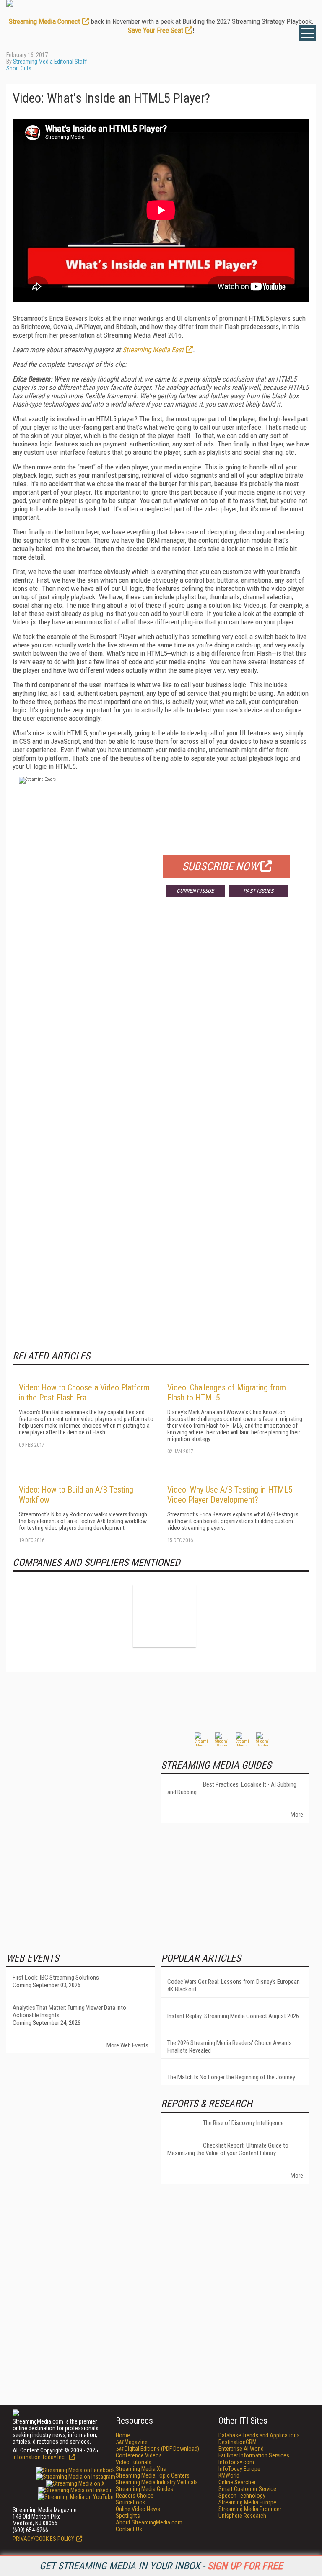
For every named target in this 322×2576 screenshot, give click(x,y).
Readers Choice (135, 2496)
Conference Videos (139, 2455)
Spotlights (128, 2516)
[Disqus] (161, 1027)
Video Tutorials (134, 2462)
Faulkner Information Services (254, 2455)
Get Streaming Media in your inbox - (161, 2566)
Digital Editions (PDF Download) (157, 2449)
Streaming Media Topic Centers (153, 2475)
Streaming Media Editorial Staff (50, 62)
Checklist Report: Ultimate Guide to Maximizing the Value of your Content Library (228, 2149)
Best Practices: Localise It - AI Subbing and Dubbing (232, 1788)
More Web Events (127, 2045)
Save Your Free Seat (156, 30)
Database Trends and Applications (259, 2435)
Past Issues (258, 891)
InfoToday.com (236, 2462)
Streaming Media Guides (144, 2489)
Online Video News (138, 2509)
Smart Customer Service (247, 2489)
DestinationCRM (238, 2442)
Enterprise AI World (241, 2449)
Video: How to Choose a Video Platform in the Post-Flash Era (84, 1392)
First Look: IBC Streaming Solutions (56, 1978)
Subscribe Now (220, 866)
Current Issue (195, 891)
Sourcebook (130, 2502)
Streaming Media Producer (250, 2509)
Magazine (132, 2442)
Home (123, 2435)
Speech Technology (242, 2496)
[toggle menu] (307, 33)
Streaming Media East (153, 350)
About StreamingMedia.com (149, 2522)
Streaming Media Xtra (141, 2469)
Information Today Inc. (40, 2457)
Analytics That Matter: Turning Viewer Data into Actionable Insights (69, 2011)
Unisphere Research (242, 2516)
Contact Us (129, 2529)
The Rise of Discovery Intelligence (243, 2123)
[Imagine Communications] (164, 1616)
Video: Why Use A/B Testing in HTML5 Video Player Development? (230, 1495)
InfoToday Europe (239, 2469)
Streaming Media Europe (247, 2502)
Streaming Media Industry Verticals (157, 2482)
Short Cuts (19, 68)
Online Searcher (237, 2482)
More (297, 1815)
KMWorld (229, 2475)
